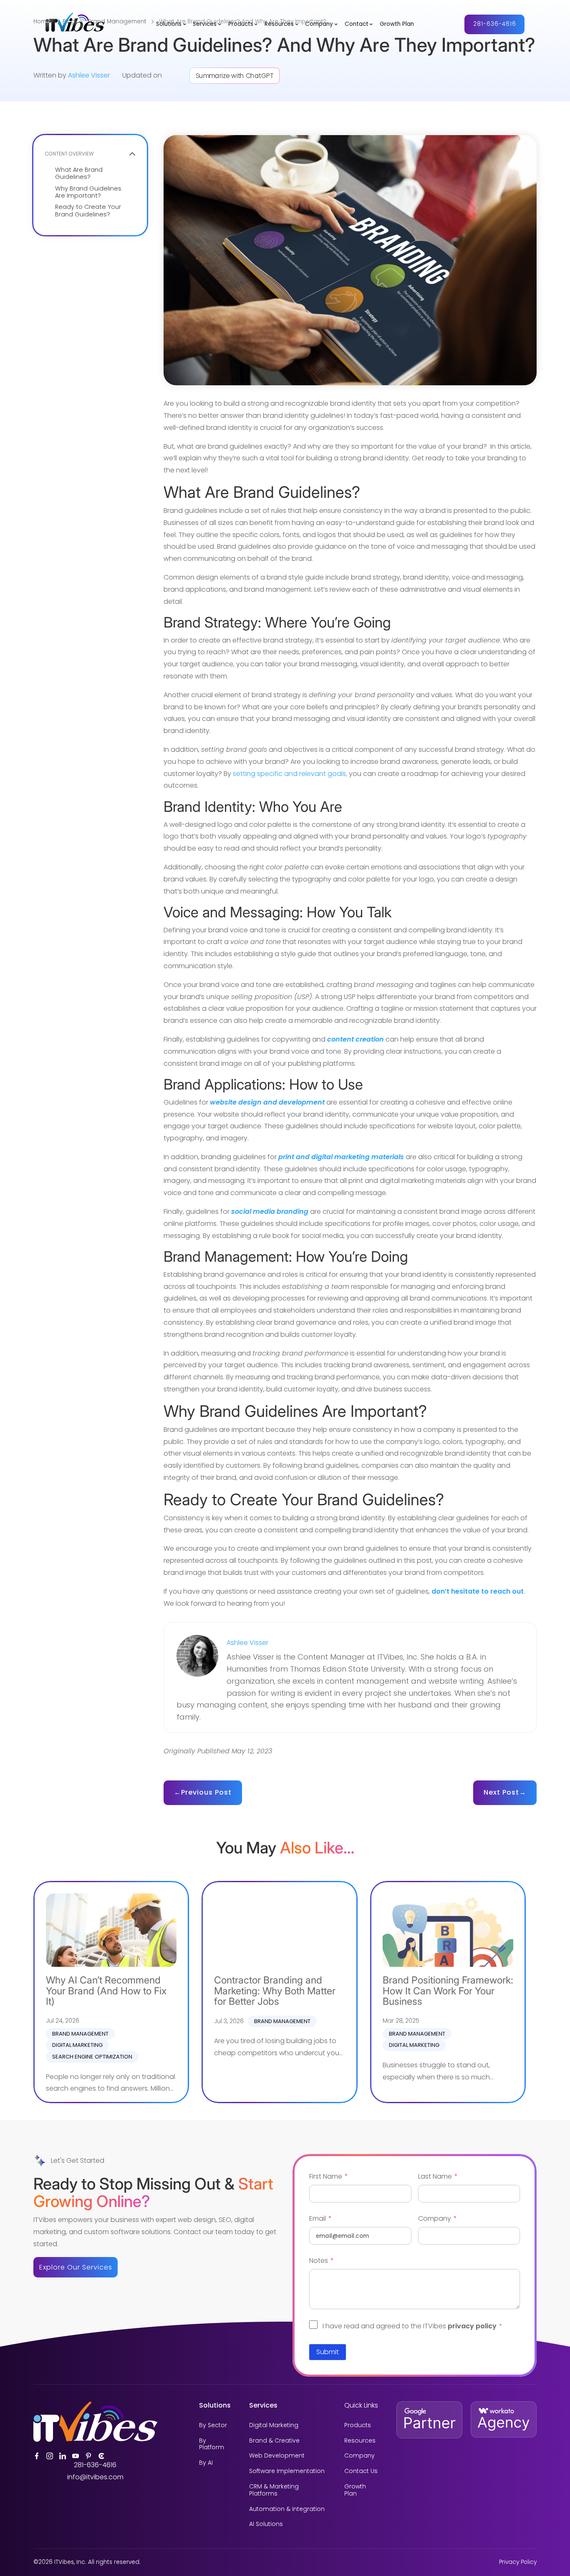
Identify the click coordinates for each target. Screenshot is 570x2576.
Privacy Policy (518, 2562)
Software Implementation (287, 2471)
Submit (328, 2352)
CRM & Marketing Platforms (274, 2490)
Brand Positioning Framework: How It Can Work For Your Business (448, 1991)
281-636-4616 (495, 24)
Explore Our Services (76, 2267)
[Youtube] (76, 2456)
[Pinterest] (88, 2456)
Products (241, 24)
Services (205, 24)
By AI (206, 2463)
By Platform (212, 2444)
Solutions (169, 24)
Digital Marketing (77, 2045)
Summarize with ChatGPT (235, 76)
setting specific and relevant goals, (290, 774)
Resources (279, 24)
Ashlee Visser (89, 75)
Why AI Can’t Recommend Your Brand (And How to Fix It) (106, 1991)
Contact (357, 24)
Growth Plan (397, 24)
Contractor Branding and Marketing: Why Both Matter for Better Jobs (275, 1991)
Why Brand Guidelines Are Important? (88, 192)
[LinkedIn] (63, 2456)
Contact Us (361, 2471)
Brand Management (80, 2034)
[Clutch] (101, 2456)
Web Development (277, 2456)
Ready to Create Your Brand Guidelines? (88, 211)
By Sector (213, 2425)
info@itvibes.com (95, 2477)
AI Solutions (266, 2524)
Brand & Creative (274, 2441)
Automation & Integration (287, 2509)
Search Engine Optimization (92, 2057)
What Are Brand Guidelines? (79, 174)
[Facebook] (37, 2456)
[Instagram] (50, 2456)
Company (319, 24)
